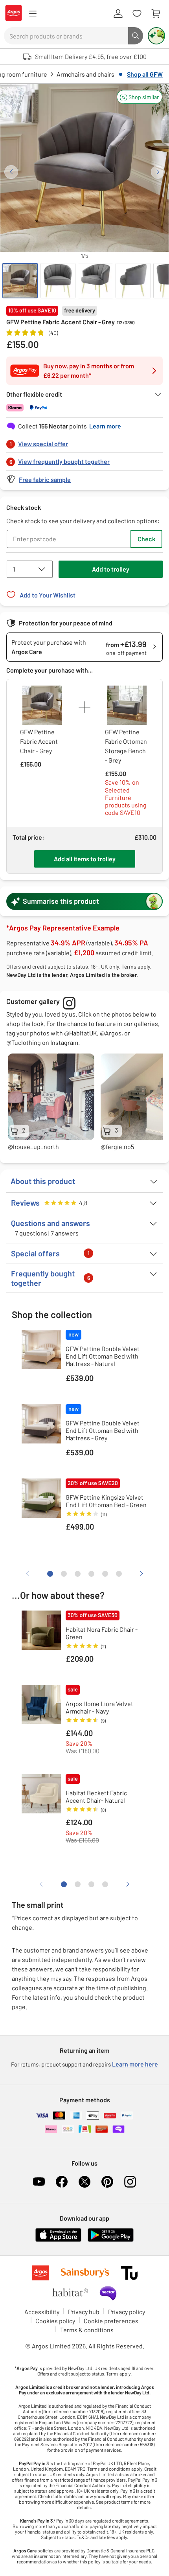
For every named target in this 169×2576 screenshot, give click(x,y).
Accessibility (42, 2312)
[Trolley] (156, 14)
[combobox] (66, 36)
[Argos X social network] (84, 2182)
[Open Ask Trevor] (156, 36)
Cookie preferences (111, 2321)
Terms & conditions (87, 2330)
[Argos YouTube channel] (39, 2182)
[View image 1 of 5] (20, 281)
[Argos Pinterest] (107, 2182)
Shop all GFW (145, 74)
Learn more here (135, 2064)
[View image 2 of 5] (58, 281)
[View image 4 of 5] (133, 281)
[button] (140, 97)
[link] (84, 442)
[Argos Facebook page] (62, 2182)
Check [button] (146, 539)
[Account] (118, 14)
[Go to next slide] (158, 172)
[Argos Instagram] (130, 2182)
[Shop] (33, 14)
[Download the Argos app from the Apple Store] (58, 2240)
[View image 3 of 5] (96, 281)
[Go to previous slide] (11, 172)
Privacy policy (127, 2312)
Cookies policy (55, 2321)
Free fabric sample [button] (45, 479)
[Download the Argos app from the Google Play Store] (111, 2240)
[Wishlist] (137, 14)
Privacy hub (84, 2312)
